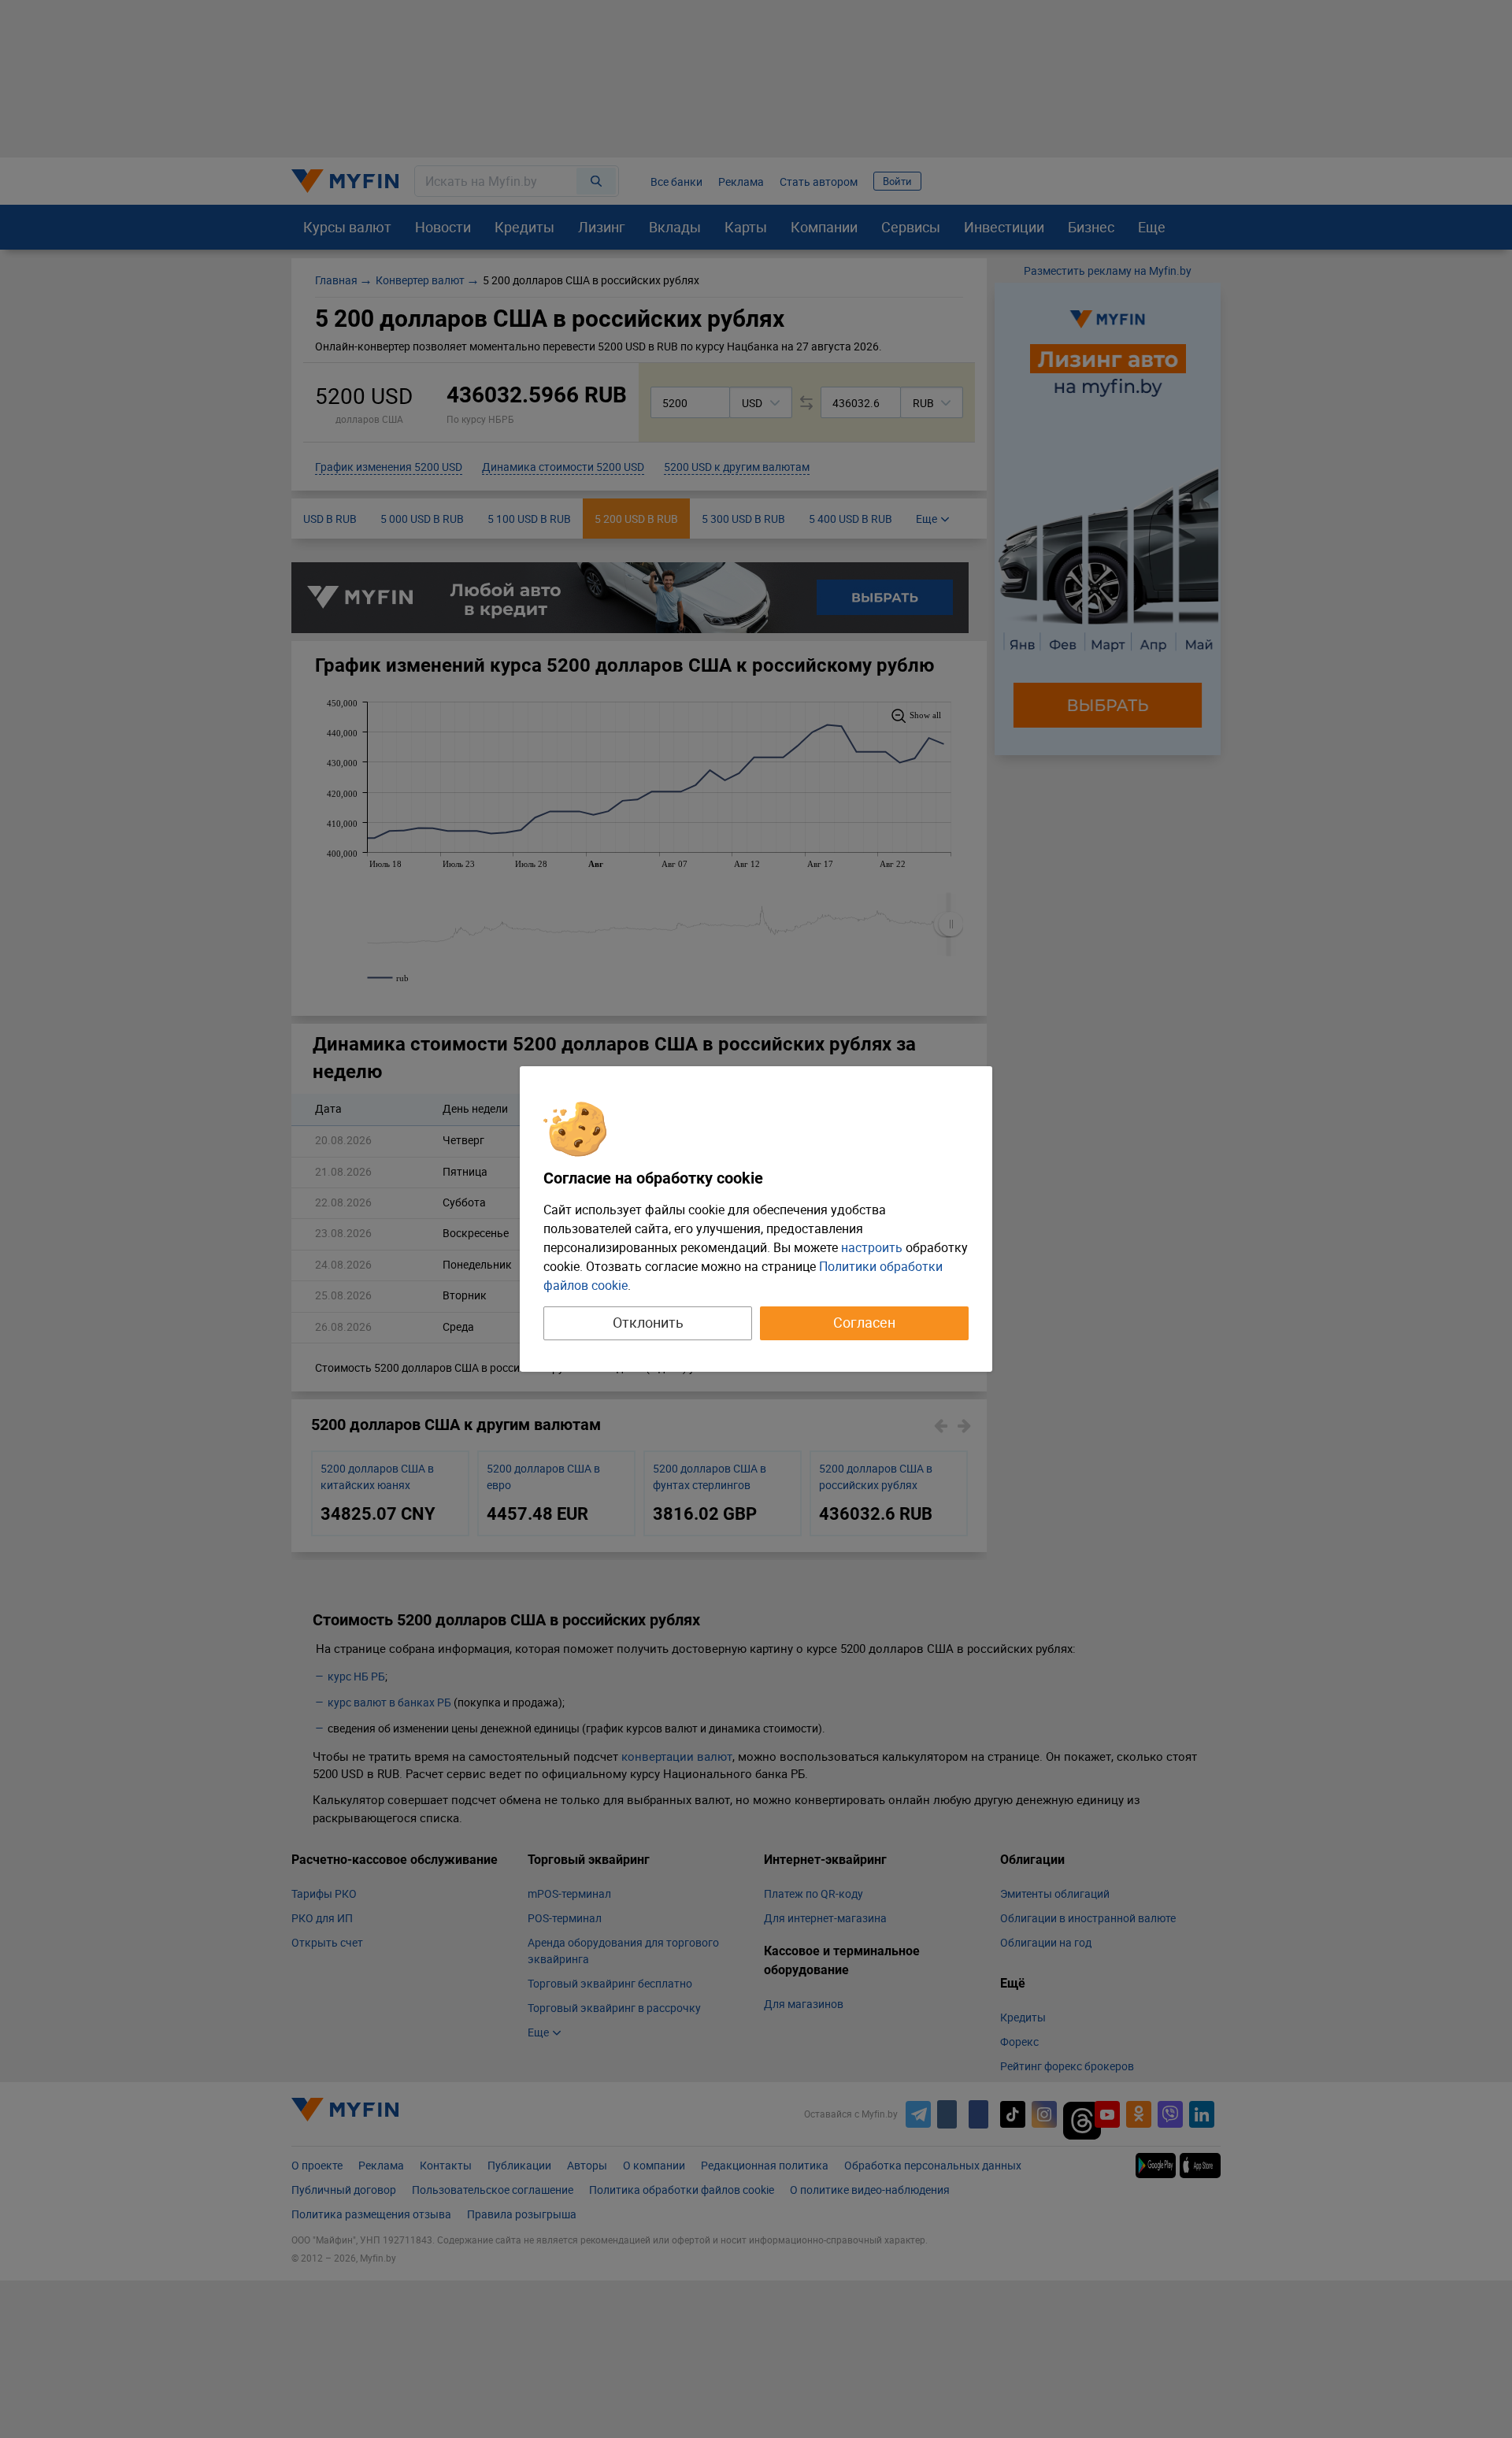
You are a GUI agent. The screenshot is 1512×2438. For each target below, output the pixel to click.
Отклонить (648, 1322)
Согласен (864, 1322)
